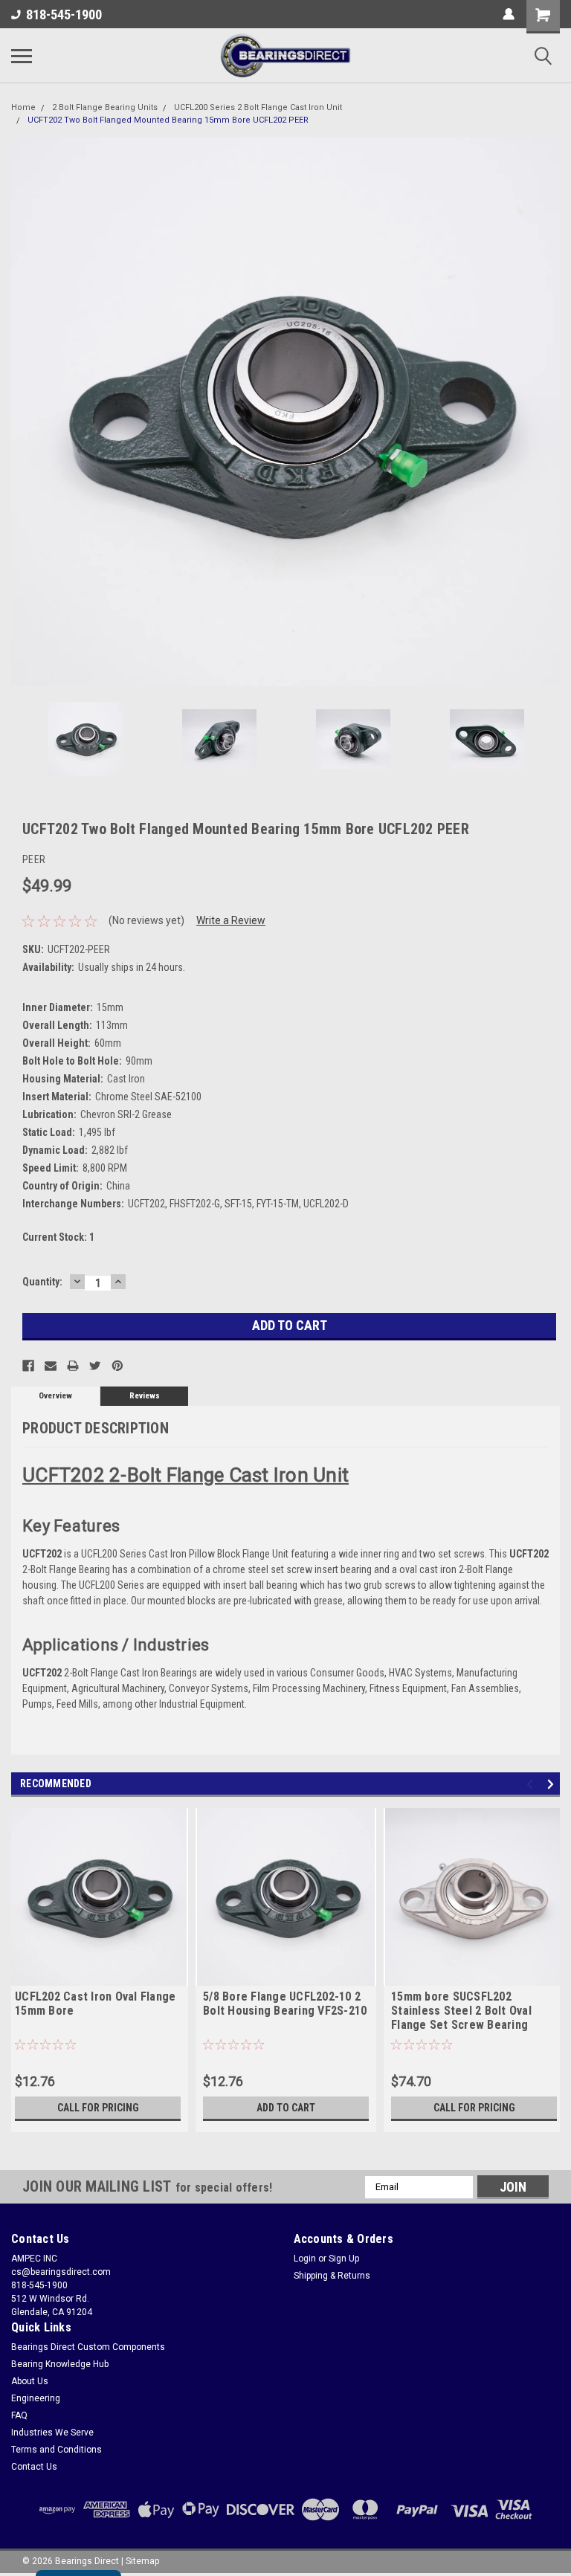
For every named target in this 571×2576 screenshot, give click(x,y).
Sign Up (344, 2259)
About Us (30, 2381)
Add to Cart (286, 2108)
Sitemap (142, 2561)
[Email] (51, 1366)
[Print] (73, 1366)
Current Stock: (58, 1237)
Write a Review (231, 920)
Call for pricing (98, 2108)
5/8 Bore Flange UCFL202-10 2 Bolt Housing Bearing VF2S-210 (285, 2004)
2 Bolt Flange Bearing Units (105, 107)
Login (305, 2259)
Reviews (145, 1396)
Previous (22, 412)
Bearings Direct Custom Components (88, 2347)
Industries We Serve (52, 2433)
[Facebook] (28, 1366)
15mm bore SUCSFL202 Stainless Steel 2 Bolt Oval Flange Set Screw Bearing (461, 2011)
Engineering (36, 2398)
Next (549, 412)
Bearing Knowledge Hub (60, 2364)
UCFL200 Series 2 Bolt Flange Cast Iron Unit (258, 107)
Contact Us (34, 2467)
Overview (55, 1396)
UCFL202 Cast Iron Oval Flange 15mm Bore (95, 2004)
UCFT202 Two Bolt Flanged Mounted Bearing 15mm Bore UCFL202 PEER (168, 120)
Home (23, 107)
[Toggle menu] (22, 56)
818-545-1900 (64, 14)
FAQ (19, 2415)
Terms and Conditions (57, 2450)
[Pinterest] (117, 1366)
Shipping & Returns (332, 2276)
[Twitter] (95, 1366)
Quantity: (42, 1282)
